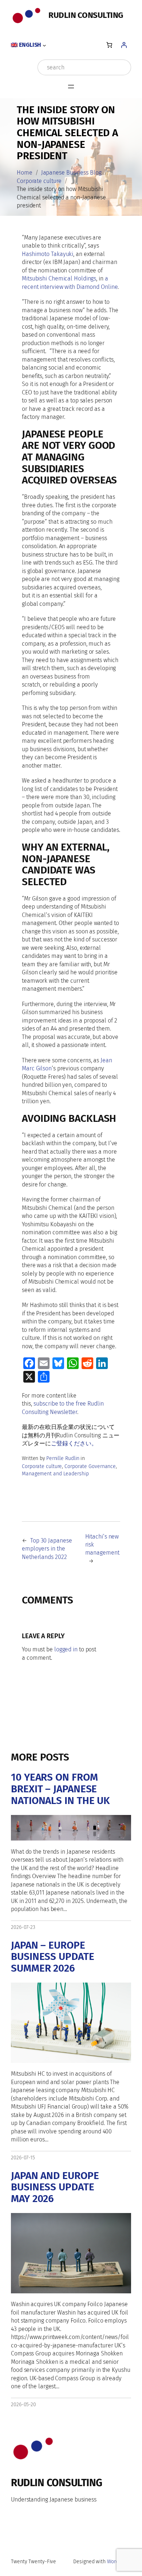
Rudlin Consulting (86, 15)
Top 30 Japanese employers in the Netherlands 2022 (47, 1549)
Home (25, 173)
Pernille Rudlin (63, 1458)
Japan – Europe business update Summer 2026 (53, 1957)
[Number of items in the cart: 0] (109, 45)
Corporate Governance (90, 1466)
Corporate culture (39, 181)
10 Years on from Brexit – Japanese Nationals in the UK (60, 1789)
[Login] (124, 45)
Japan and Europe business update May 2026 (55, 2187)
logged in (66, 1649)
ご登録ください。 (74, 1443)
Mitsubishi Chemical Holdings (59, 278)
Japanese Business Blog (71, 173)
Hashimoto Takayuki (48, 254)
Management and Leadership (55, 1474)
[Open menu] (71, 87)
